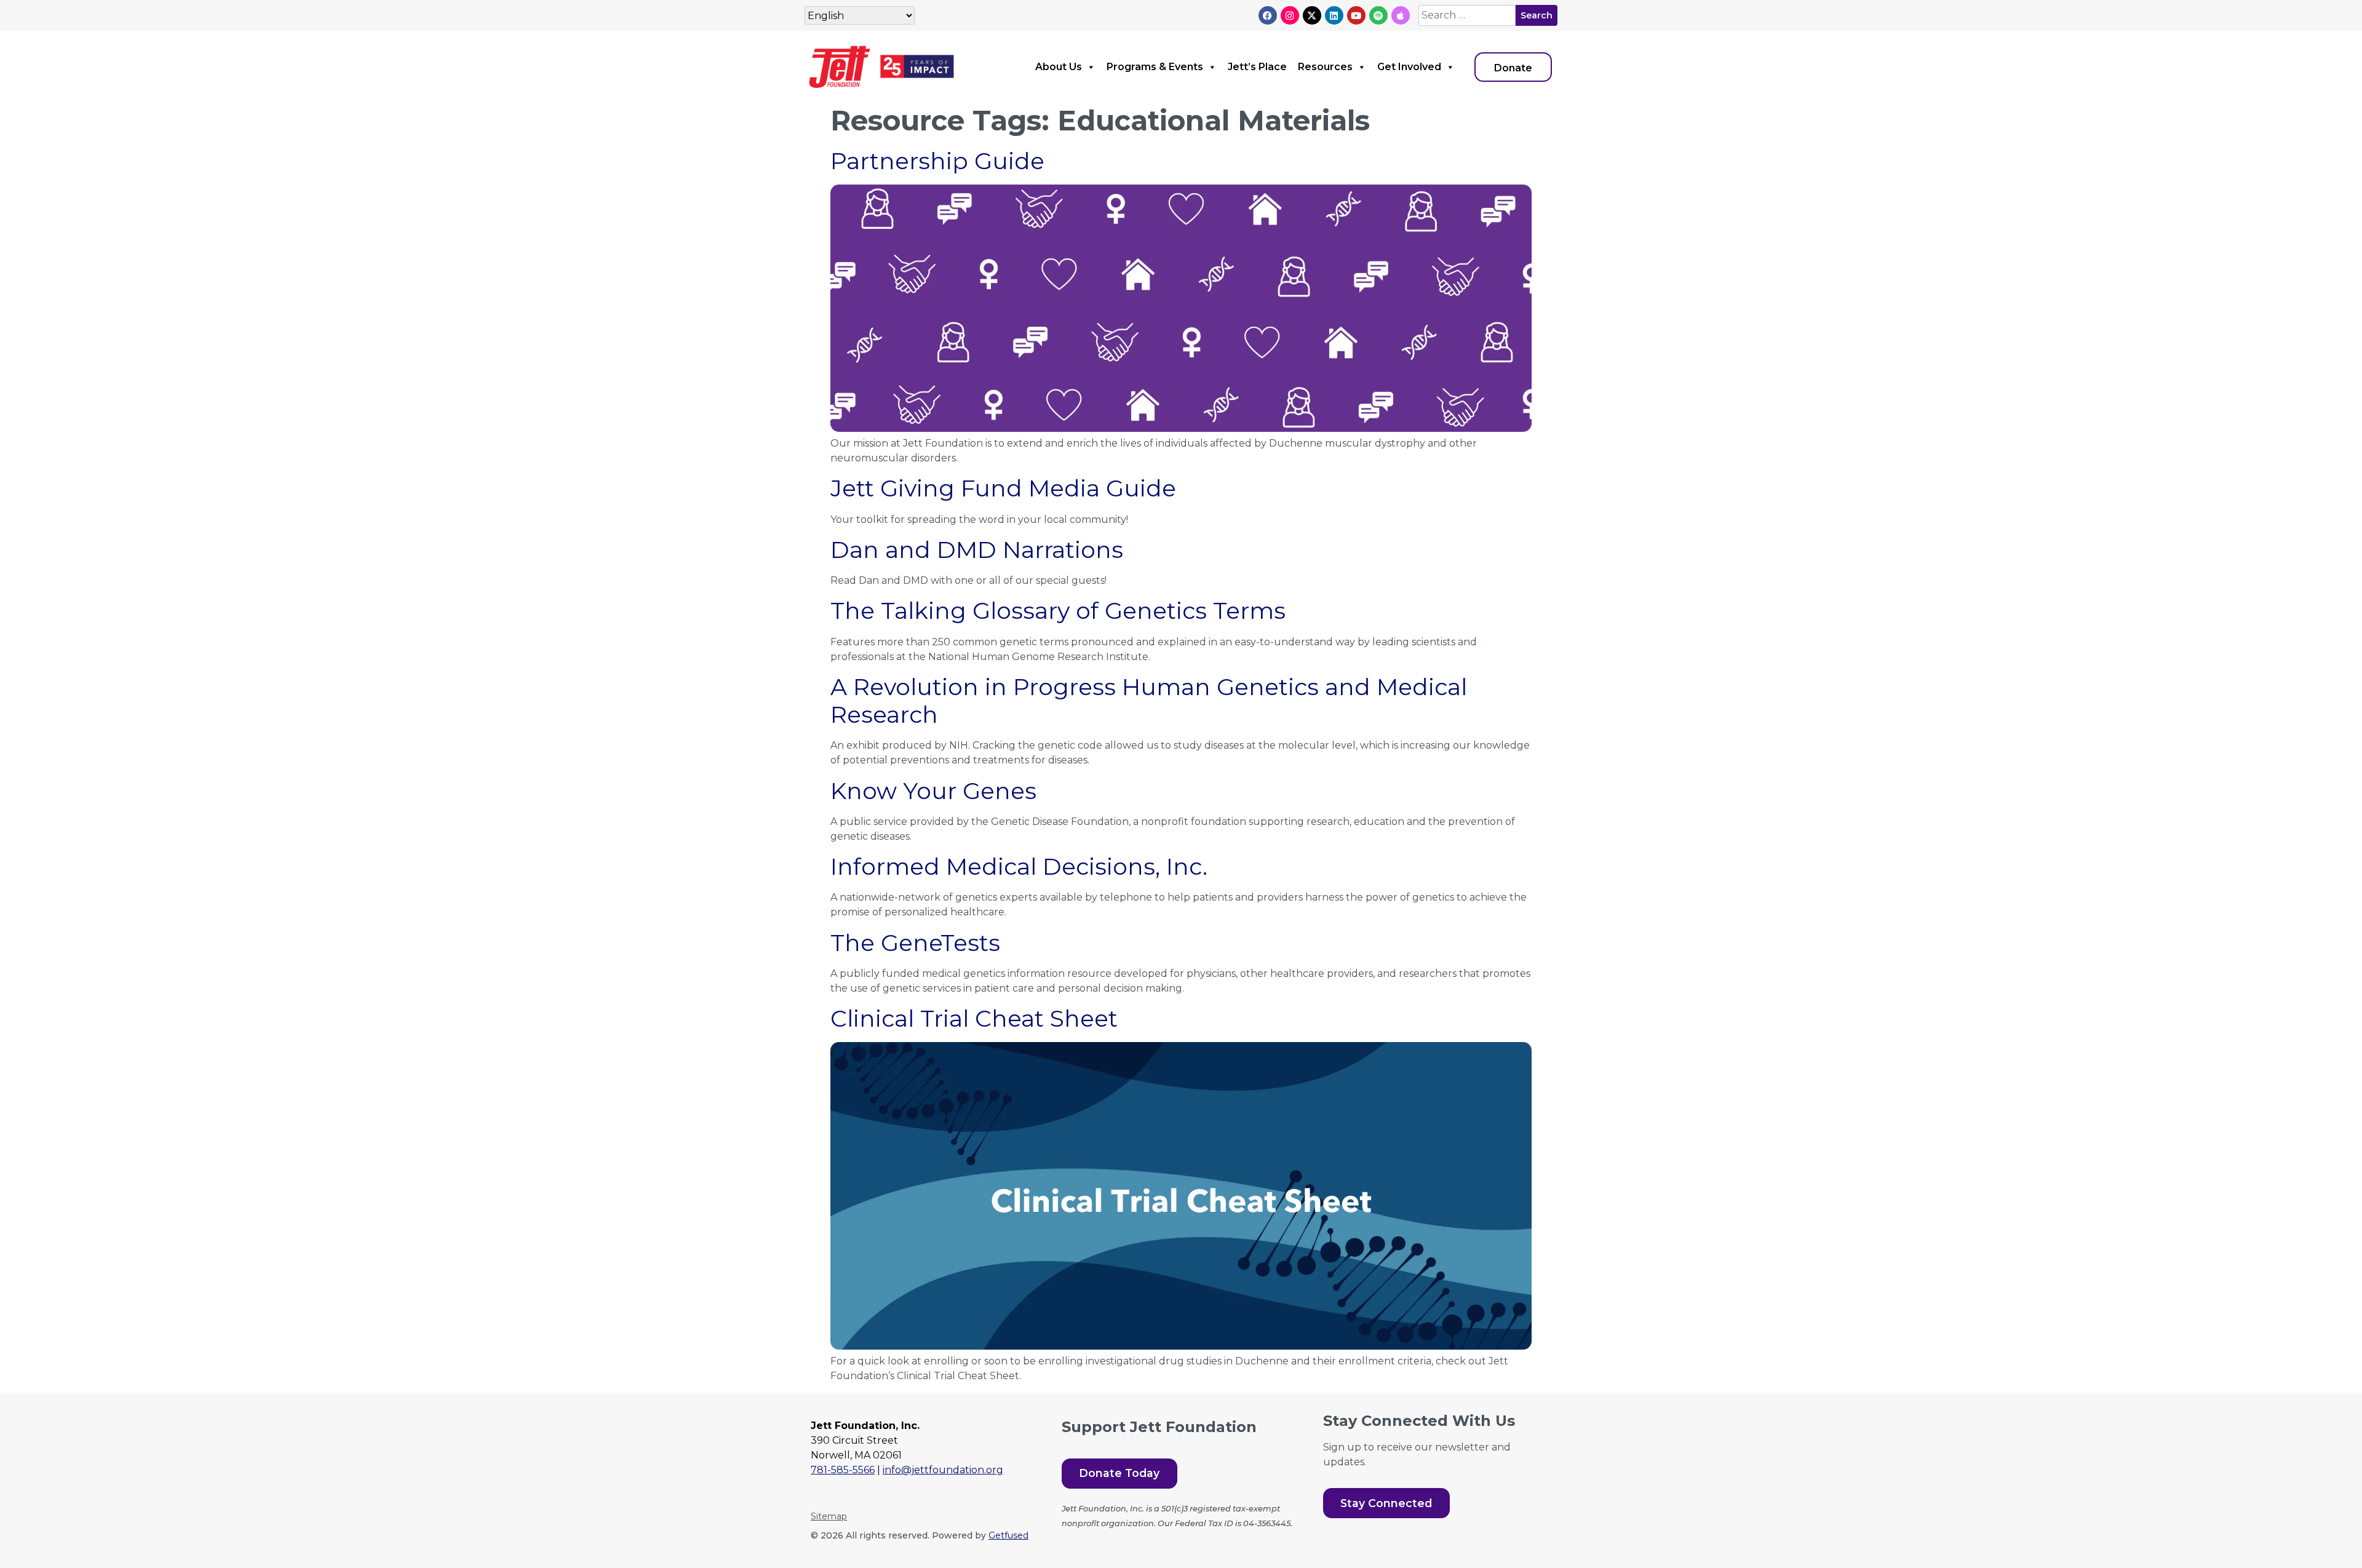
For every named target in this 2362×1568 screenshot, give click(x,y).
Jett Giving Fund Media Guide (1003, 488)
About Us (1059, 67)
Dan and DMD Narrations (977, 550)
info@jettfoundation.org (943, 1470)
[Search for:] (1467, 15)
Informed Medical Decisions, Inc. (1019, 866)
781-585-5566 (843, 1470)
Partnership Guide (937, 161)
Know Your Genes (933, 791)
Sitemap (829, 1516)
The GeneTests (915, 943)
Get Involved (1409, 67)
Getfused (1008, 1535)
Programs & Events (1155, 67)
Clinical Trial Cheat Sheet (974, 1018)
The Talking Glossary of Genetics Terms (1058, 611)
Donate (1513, 68)
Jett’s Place (1257, 67)
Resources (1325, 67)
